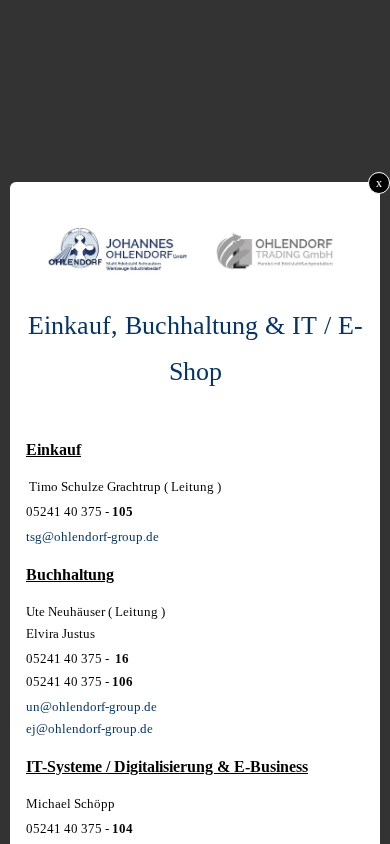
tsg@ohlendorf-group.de (92, 536)
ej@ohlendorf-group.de (89, 728)
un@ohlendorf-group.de (91, 706)
